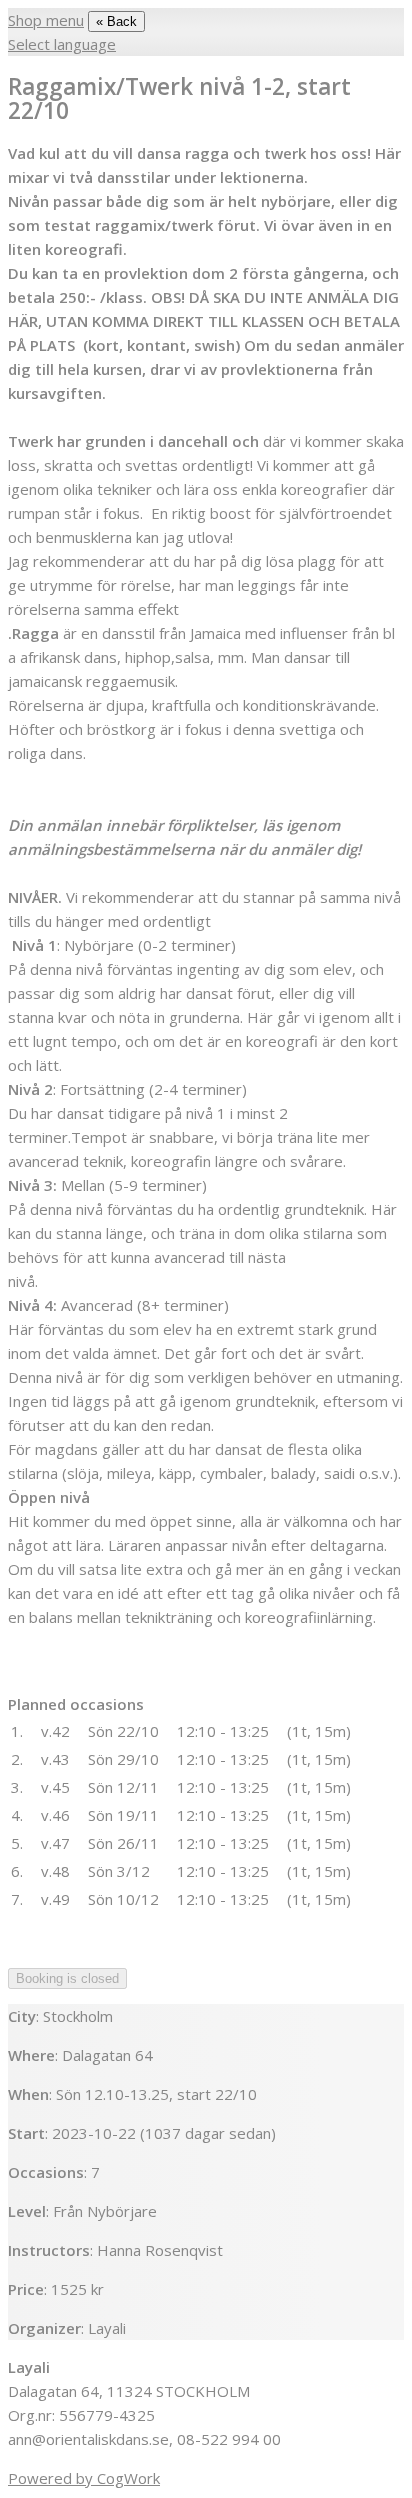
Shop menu (46, 20)
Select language (62, 44)
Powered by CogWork (84, 2478)
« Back (116, 21)
